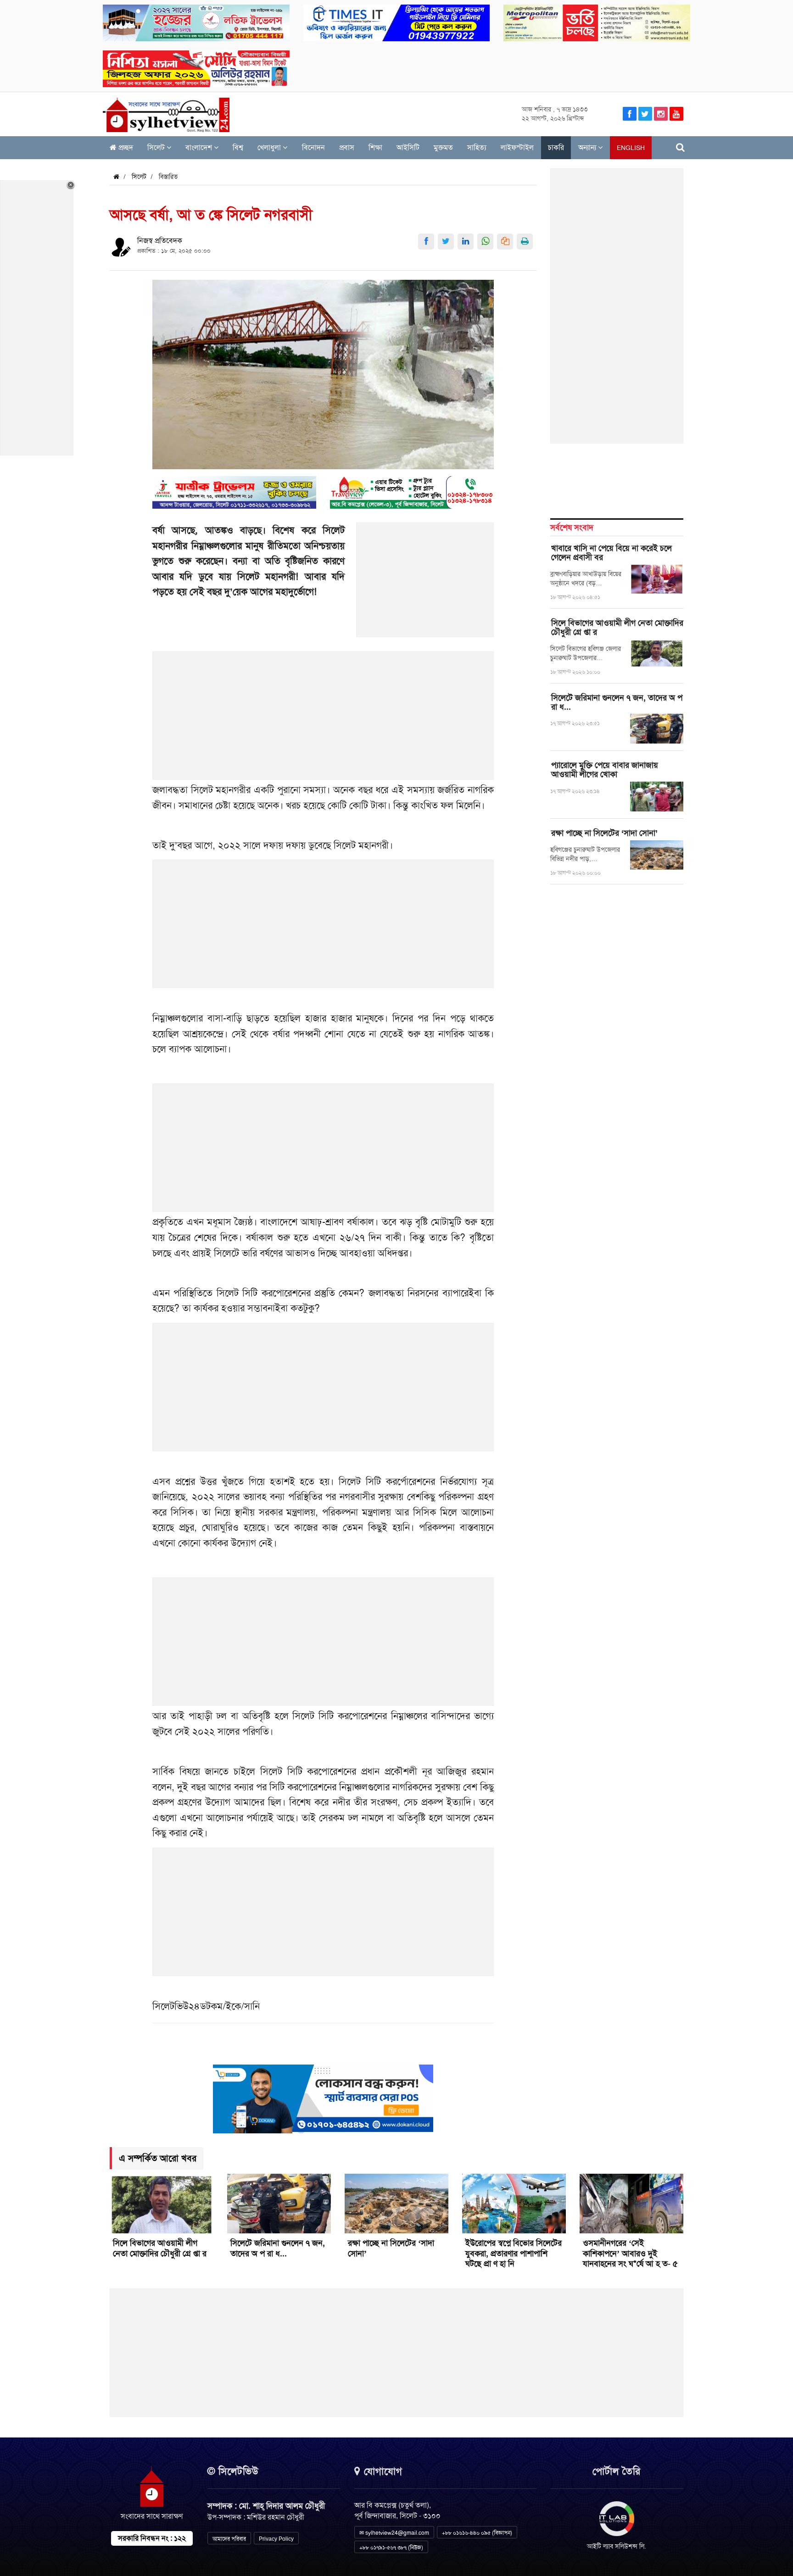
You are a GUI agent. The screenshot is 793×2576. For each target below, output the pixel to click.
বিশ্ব (238, 147)
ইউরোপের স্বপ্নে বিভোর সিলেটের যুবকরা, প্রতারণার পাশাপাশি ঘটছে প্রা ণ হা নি (514, 2254)
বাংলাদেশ (200, 147)
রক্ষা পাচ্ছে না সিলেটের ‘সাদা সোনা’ (604, 833)
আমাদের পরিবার (229, 2539)
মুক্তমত (443, 147)
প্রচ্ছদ (125, 147)
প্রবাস (347, 147)
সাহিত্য (477, 147)
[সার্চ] (680, 147)
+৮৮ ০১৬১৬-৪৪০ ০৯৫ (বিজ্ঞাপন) (477, 2533)
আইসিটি (408, 147)
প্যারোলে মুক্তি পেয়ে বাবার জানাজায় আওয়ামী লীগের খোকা (605, 770)
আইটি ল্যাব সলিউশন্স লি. (617, 2546)
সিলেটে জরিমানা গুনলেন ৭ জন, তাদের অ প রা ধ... (617, 702)
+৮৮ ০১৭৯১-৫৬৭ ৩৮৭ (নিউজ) (391, 2548)
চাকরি (556, 147)
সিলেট (157, 147)
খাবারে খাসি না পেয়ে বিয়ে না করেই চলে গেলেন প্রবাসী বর (612, 553)
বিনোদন (313, 147)
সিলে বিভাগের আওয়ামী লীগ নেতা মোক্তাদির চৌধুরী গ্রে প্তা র (617, 627)
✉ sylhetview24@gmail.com (394, 2533)
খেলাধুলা (270, 147)
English (631, 148)
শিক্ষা (375, 147)
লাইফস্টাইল (517, 147)
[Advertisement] (425, 585)
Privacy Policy (276, 2539)
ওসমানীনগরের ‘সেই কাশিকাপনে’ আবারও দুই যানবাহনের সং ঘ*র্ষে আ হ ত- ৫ (630, 2254)
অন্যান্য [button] (588, 147)
